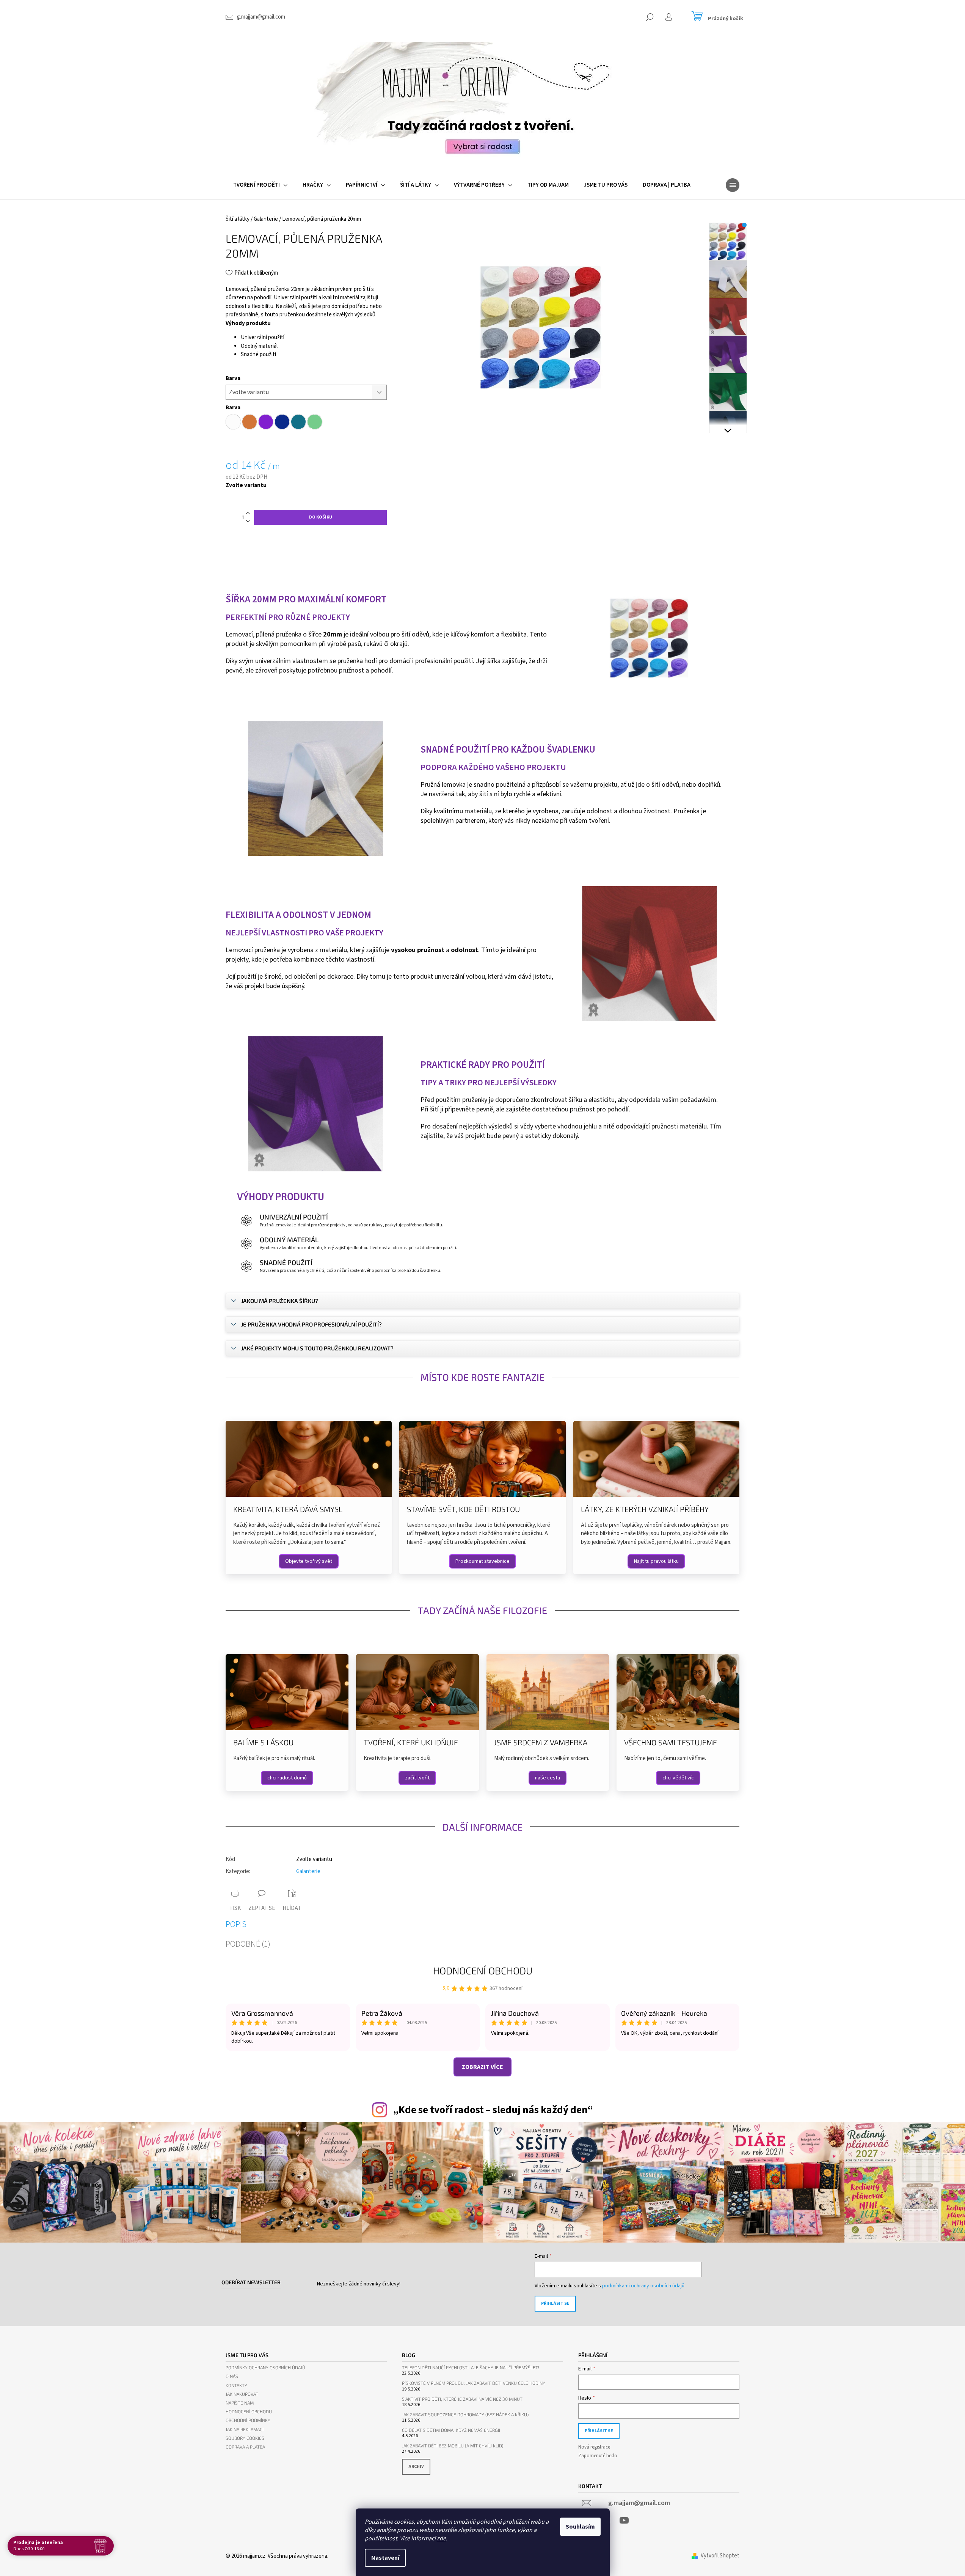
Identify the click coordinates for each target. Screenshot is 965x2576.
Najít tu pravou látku (656, 1561)
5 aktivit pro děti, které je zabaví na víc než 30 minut (462, 2399)
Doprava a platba (245, 2447)
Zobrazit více (482, 2067)
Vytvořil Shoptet (720, 2556)
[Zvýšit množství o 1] (248, 513)
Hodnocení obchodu (483, 1970)
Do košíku (321, 517)
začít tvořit (417, 1778)
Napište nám (240, 2403)
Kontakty (236, 2385)
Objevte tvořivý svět (309, 1561)
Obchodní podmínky (248, 2420)
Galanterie (308, 1871)
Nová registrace (594, 2447)
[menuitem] (260, 185)
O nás (232, 2376)
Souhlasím (580, 2527)
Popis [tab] (236, 1924)
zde (441, 2538)
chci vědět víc (678, 1778)
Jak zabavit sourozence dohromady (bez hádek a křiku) (465, 2415)
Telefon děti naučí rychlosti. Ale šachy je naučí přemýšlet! (471, 2368)
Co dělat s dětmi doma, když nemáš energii (451, 2430)
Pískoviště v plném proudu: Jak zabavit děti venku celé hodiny (474, 2383)
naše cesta (548, 1778)
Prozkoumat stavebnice (482, 1561)
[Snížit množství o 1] (248, 521)
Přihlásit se (555, 2303)
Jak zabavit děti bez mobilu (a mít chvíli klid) (453, 2446)
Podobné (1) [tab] (248, 1944)
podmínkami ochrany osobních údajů (643, 2286)
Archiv (416, 2467)
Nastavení (385, 2558)
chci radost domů (287, 1778)
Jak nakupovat (242, 2394)
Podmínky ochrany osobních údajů (265, 2368)
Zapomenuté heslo (598, 2456)
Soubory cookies (245, 2438)
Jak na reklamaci (245, 2429)
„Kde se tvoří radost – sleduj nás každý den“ (493, 2110)
